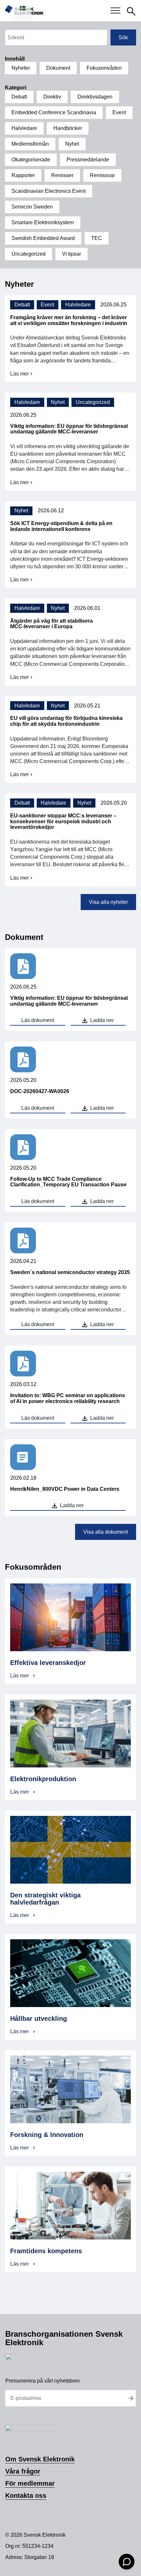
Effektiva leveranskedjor (49, 1663)
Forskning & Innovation (47, 2135)
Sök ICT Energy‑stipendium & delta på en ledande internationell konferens (61, 526)
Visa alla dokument (106, 1532)
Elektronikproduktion (43, 1779)
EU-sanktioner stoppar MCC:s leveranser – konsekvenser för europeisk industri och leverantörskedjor (63, 821)
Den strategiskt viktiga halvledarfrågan (45, 1899)
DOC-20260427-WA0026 (40, 1091)
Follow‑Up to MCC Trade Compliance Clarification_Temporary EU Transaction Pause (68, 1182)
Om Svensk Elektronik (40, 2459)
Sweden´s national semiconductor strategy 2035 (70, 1272)
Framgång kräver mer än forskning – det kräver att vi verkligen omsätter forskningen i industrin (69, 320)
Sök (123, 37)
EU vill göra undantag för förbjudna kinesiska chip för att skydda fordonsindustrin (66, 721)
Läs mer (22, 374)
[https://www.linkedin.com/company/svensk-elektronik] (10, 2362)
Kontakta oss (26, 2495)
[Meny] (115, 11)
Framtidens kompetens (46, 2251)
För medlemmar (30, 2483)
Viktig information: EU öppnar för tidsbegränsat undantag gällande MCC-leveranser (69, 429)
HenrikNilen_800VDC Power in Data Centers (65, 1489)
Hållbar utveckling (39, 2019)
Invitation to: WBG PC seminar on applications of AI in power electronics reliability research (68, 1398)
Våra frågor (23, 2471)
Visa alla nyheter (108, 902)
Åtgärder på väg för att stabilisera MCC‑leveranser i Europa (51, 624)
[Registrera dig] (131, 2398)
